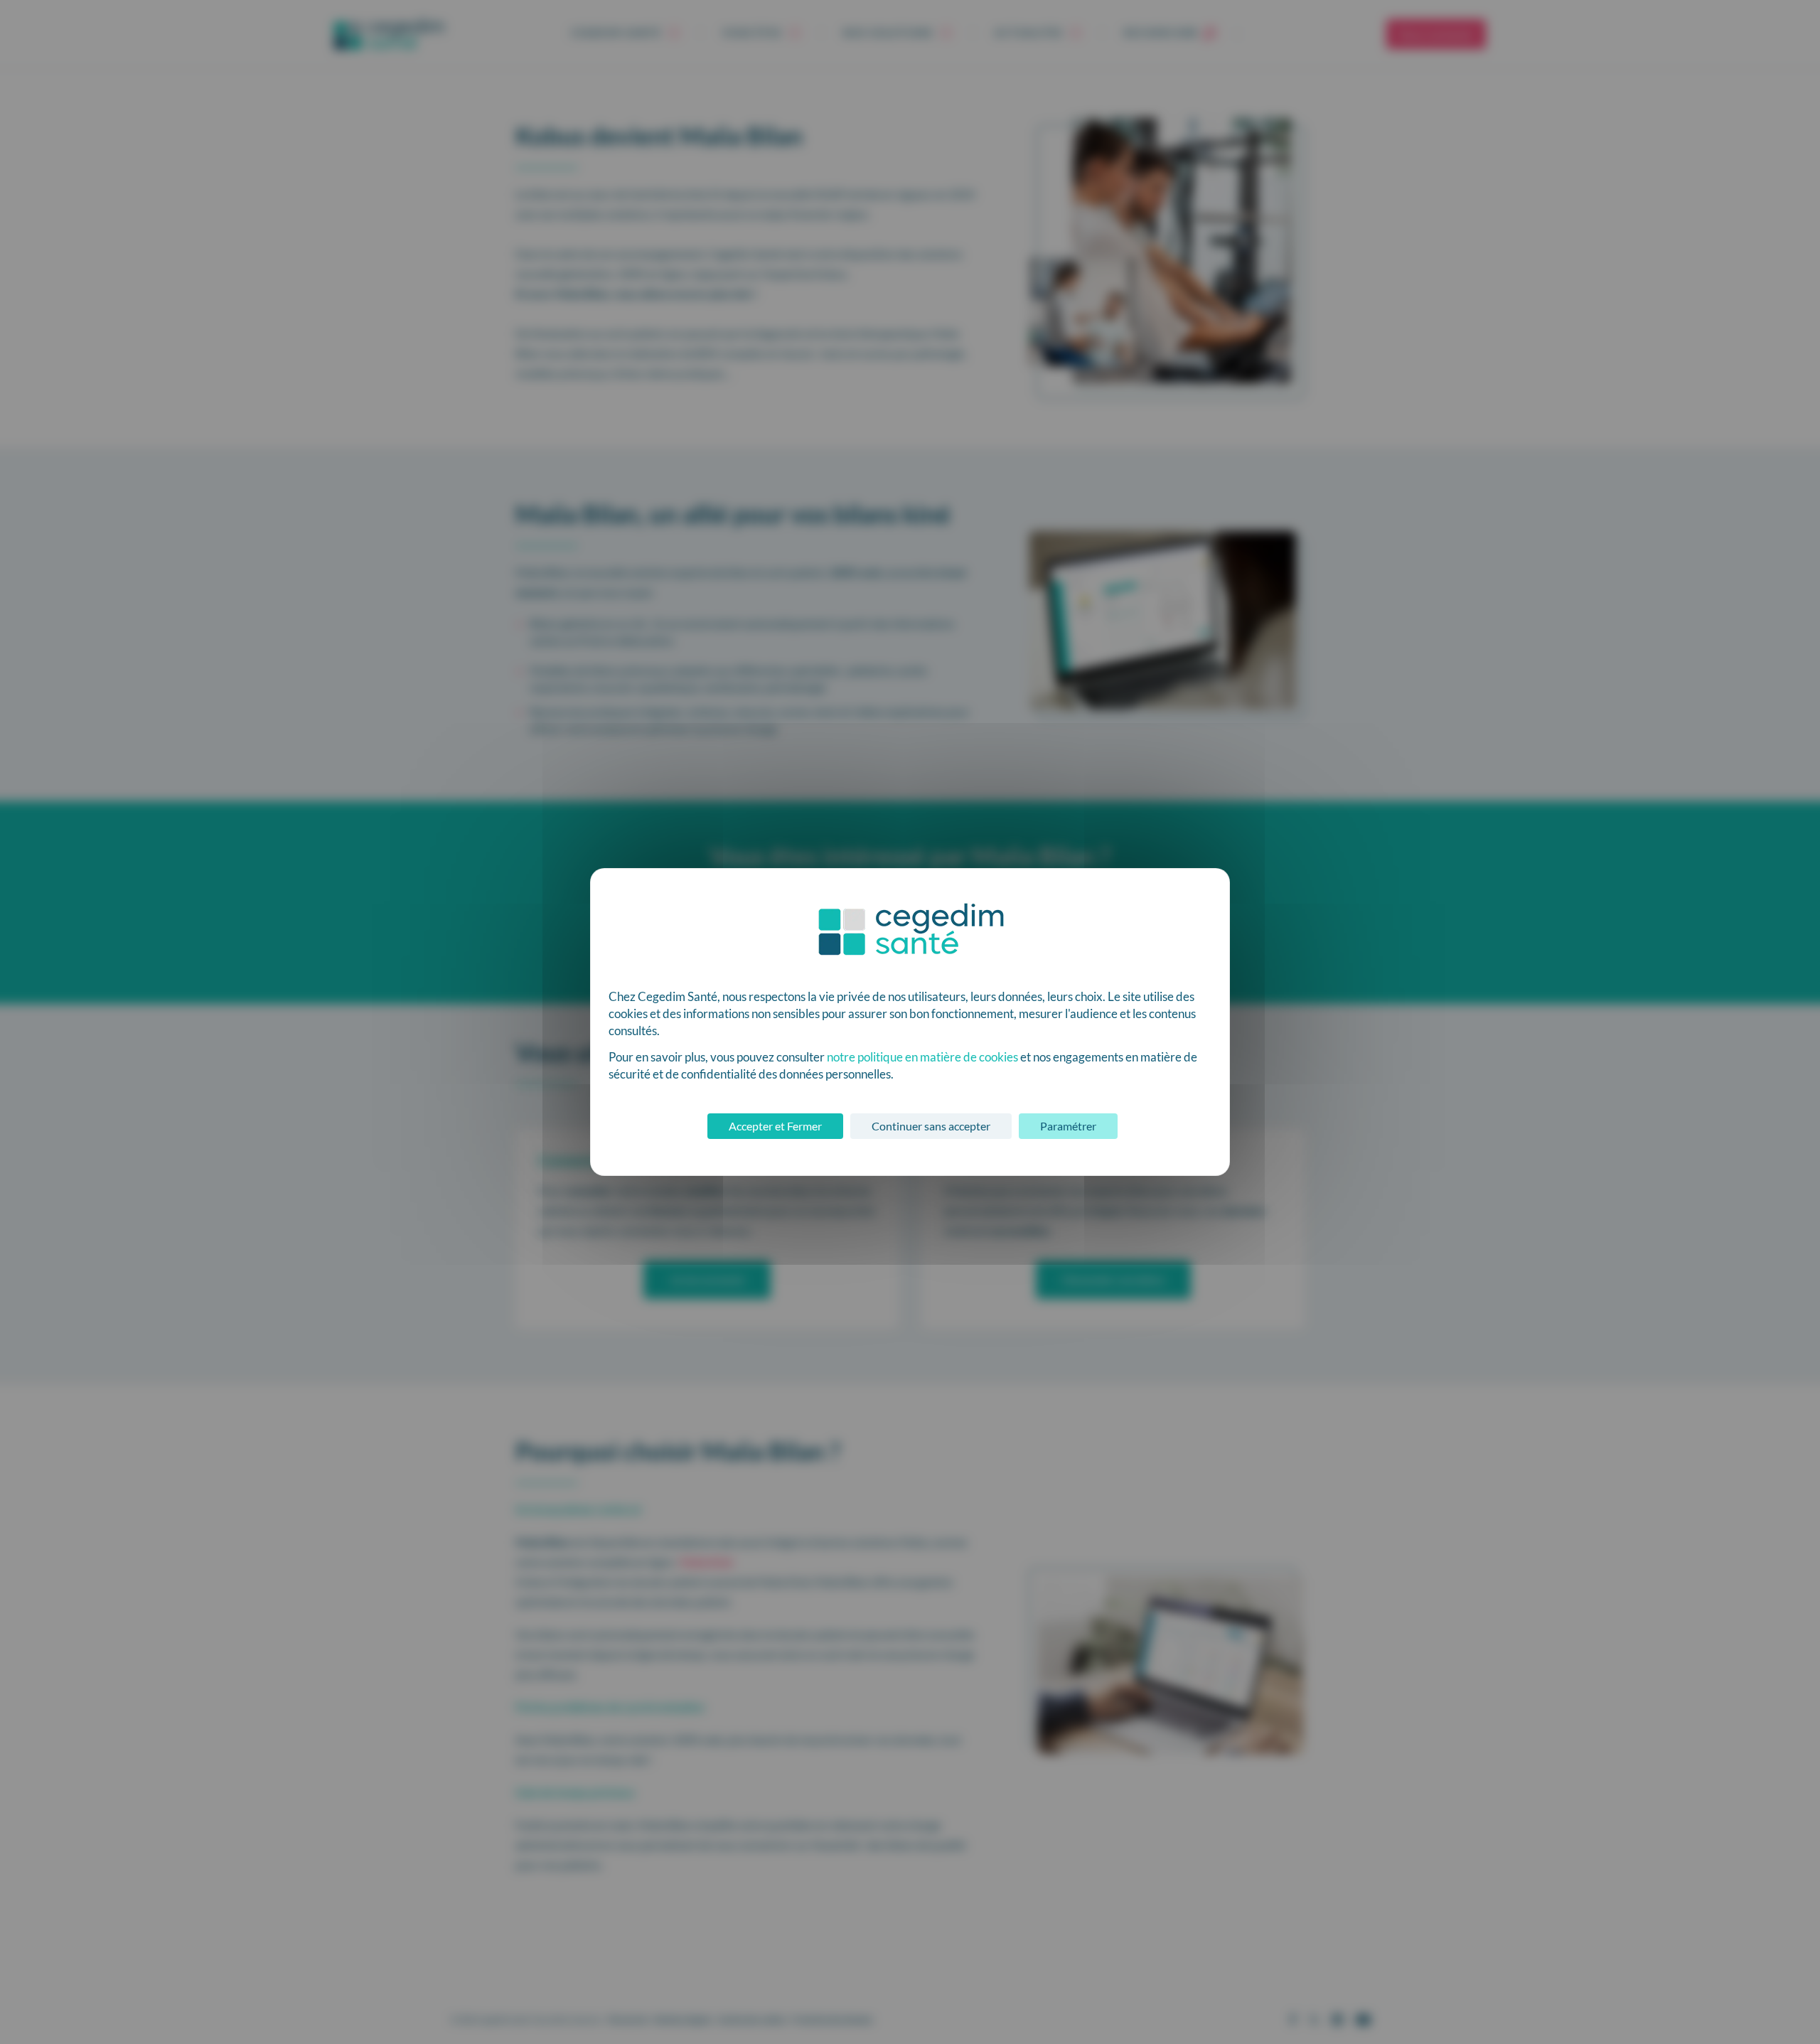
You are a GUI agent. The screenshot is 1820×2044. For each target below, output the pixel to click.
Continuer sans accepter (931, 1126)
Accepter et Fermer (775, 1126)
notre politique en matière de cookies (922, 1057)
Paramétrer (1068, 1126)
